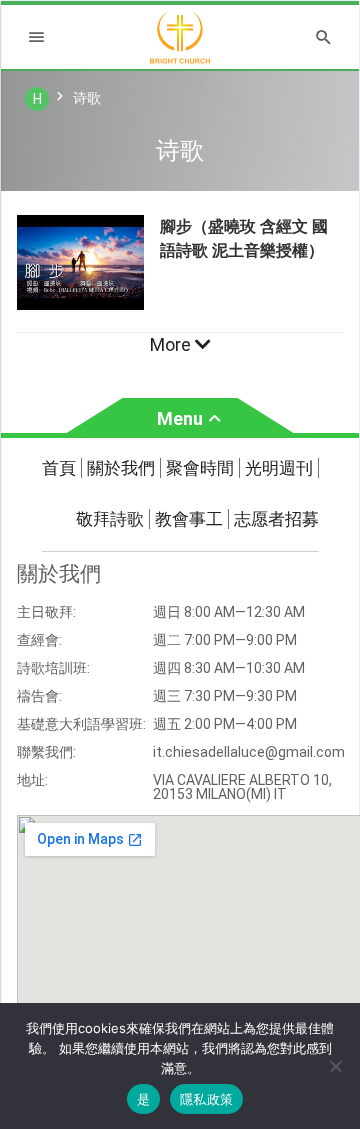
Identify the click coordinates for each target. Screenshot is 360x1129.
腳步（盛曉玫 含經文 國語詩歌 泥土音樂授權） (244, 238)
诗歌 (87, 98)
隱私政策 (206, 1099)
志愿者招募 (276, 519)
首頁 (59, 468)
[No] (335, 1066)
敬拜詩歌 (110, 519)
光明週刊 (279, 468)
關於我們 (121, 468)
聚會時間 (200, 468)
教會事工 (189, 519)
